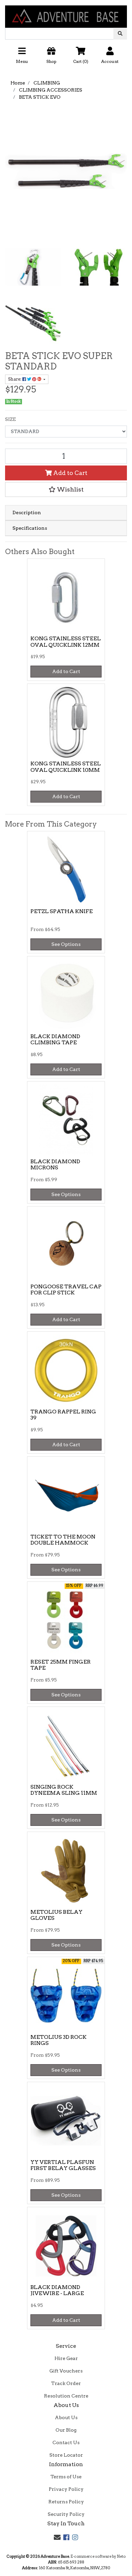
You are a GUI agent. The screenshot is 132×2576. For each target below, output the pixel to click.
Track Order (66, 2383)
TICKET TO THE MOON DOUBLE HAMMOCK (63, 1540)
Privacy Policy (66, 2489)
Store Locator (66, 2455)
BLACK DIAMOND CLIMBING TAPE (55, 1040)
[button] (66, 58)
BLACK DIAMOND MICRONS (55, 1165)
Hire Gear (66, 2358)
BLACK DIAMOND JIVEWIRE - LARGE (57, 2290)
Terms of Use (66, 2477)
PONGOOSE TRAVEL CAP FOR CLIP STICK (66, 1290)
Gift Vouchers (66, 2371)
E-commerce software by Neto (98, 2556)
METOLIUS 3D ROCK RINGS (59, 2040)
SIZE (10, 419)
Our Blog (66, 2430)
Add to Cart (70, 473)
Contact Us (66, 2442)
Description (27, 512)
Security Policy (66, 2514)
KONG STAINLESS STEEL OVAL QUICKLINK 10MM (66, 767)
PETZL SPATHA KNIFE (62, 911)
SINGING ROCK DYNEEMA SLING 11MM (64, 1790)
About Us (66, 2417)
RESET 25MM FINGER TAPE (61, 1665)
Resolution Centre (66, 2396)
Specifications (30, 528)
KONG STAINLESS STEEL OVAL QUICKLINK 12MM (66, 642)
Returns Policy (66, 2502)
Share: (15, 379)
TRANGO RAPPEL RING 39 (63, 1415)
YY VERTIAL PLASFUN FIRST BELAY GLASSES (63, 2165)
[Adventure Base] (66, 14)
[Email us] (57, 2537)
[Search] (120, 34)
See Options (66, 944)
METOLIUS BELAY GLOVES (57, 1915)
